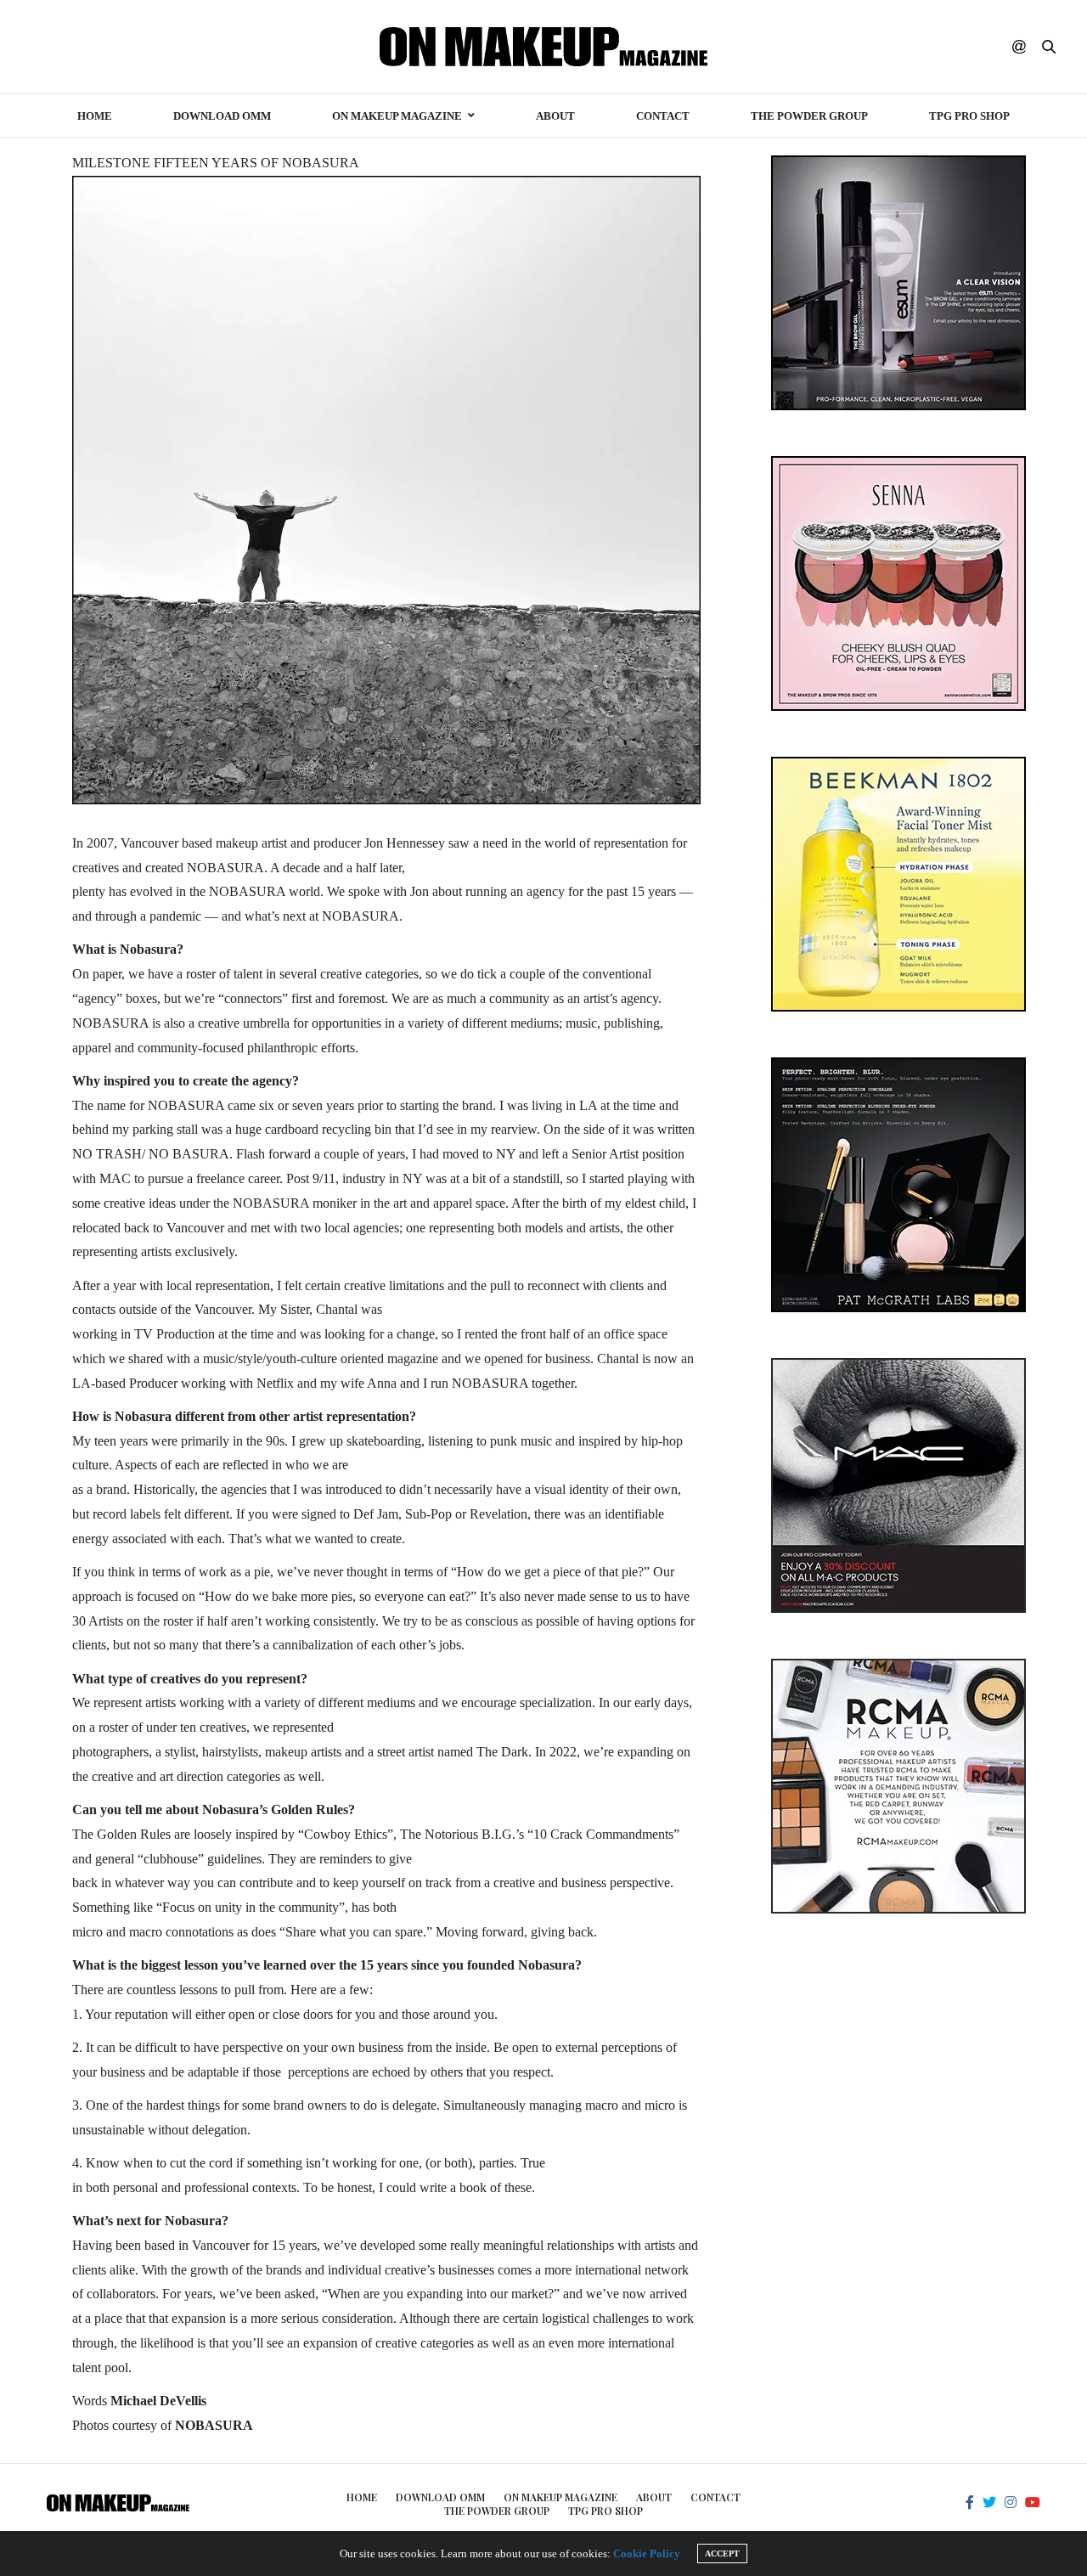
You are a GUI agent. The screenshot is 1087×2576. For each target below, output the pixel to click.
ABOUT (555, 116)
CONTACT (663, 116)
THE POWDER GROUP (809, 116)
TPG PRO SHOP (969, 116)
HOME (95, 116)
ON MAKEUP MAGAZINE (397, 116)
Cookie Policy (647, 2553)
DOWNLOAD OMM (222, 116)
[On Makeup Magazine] (544, 47)
